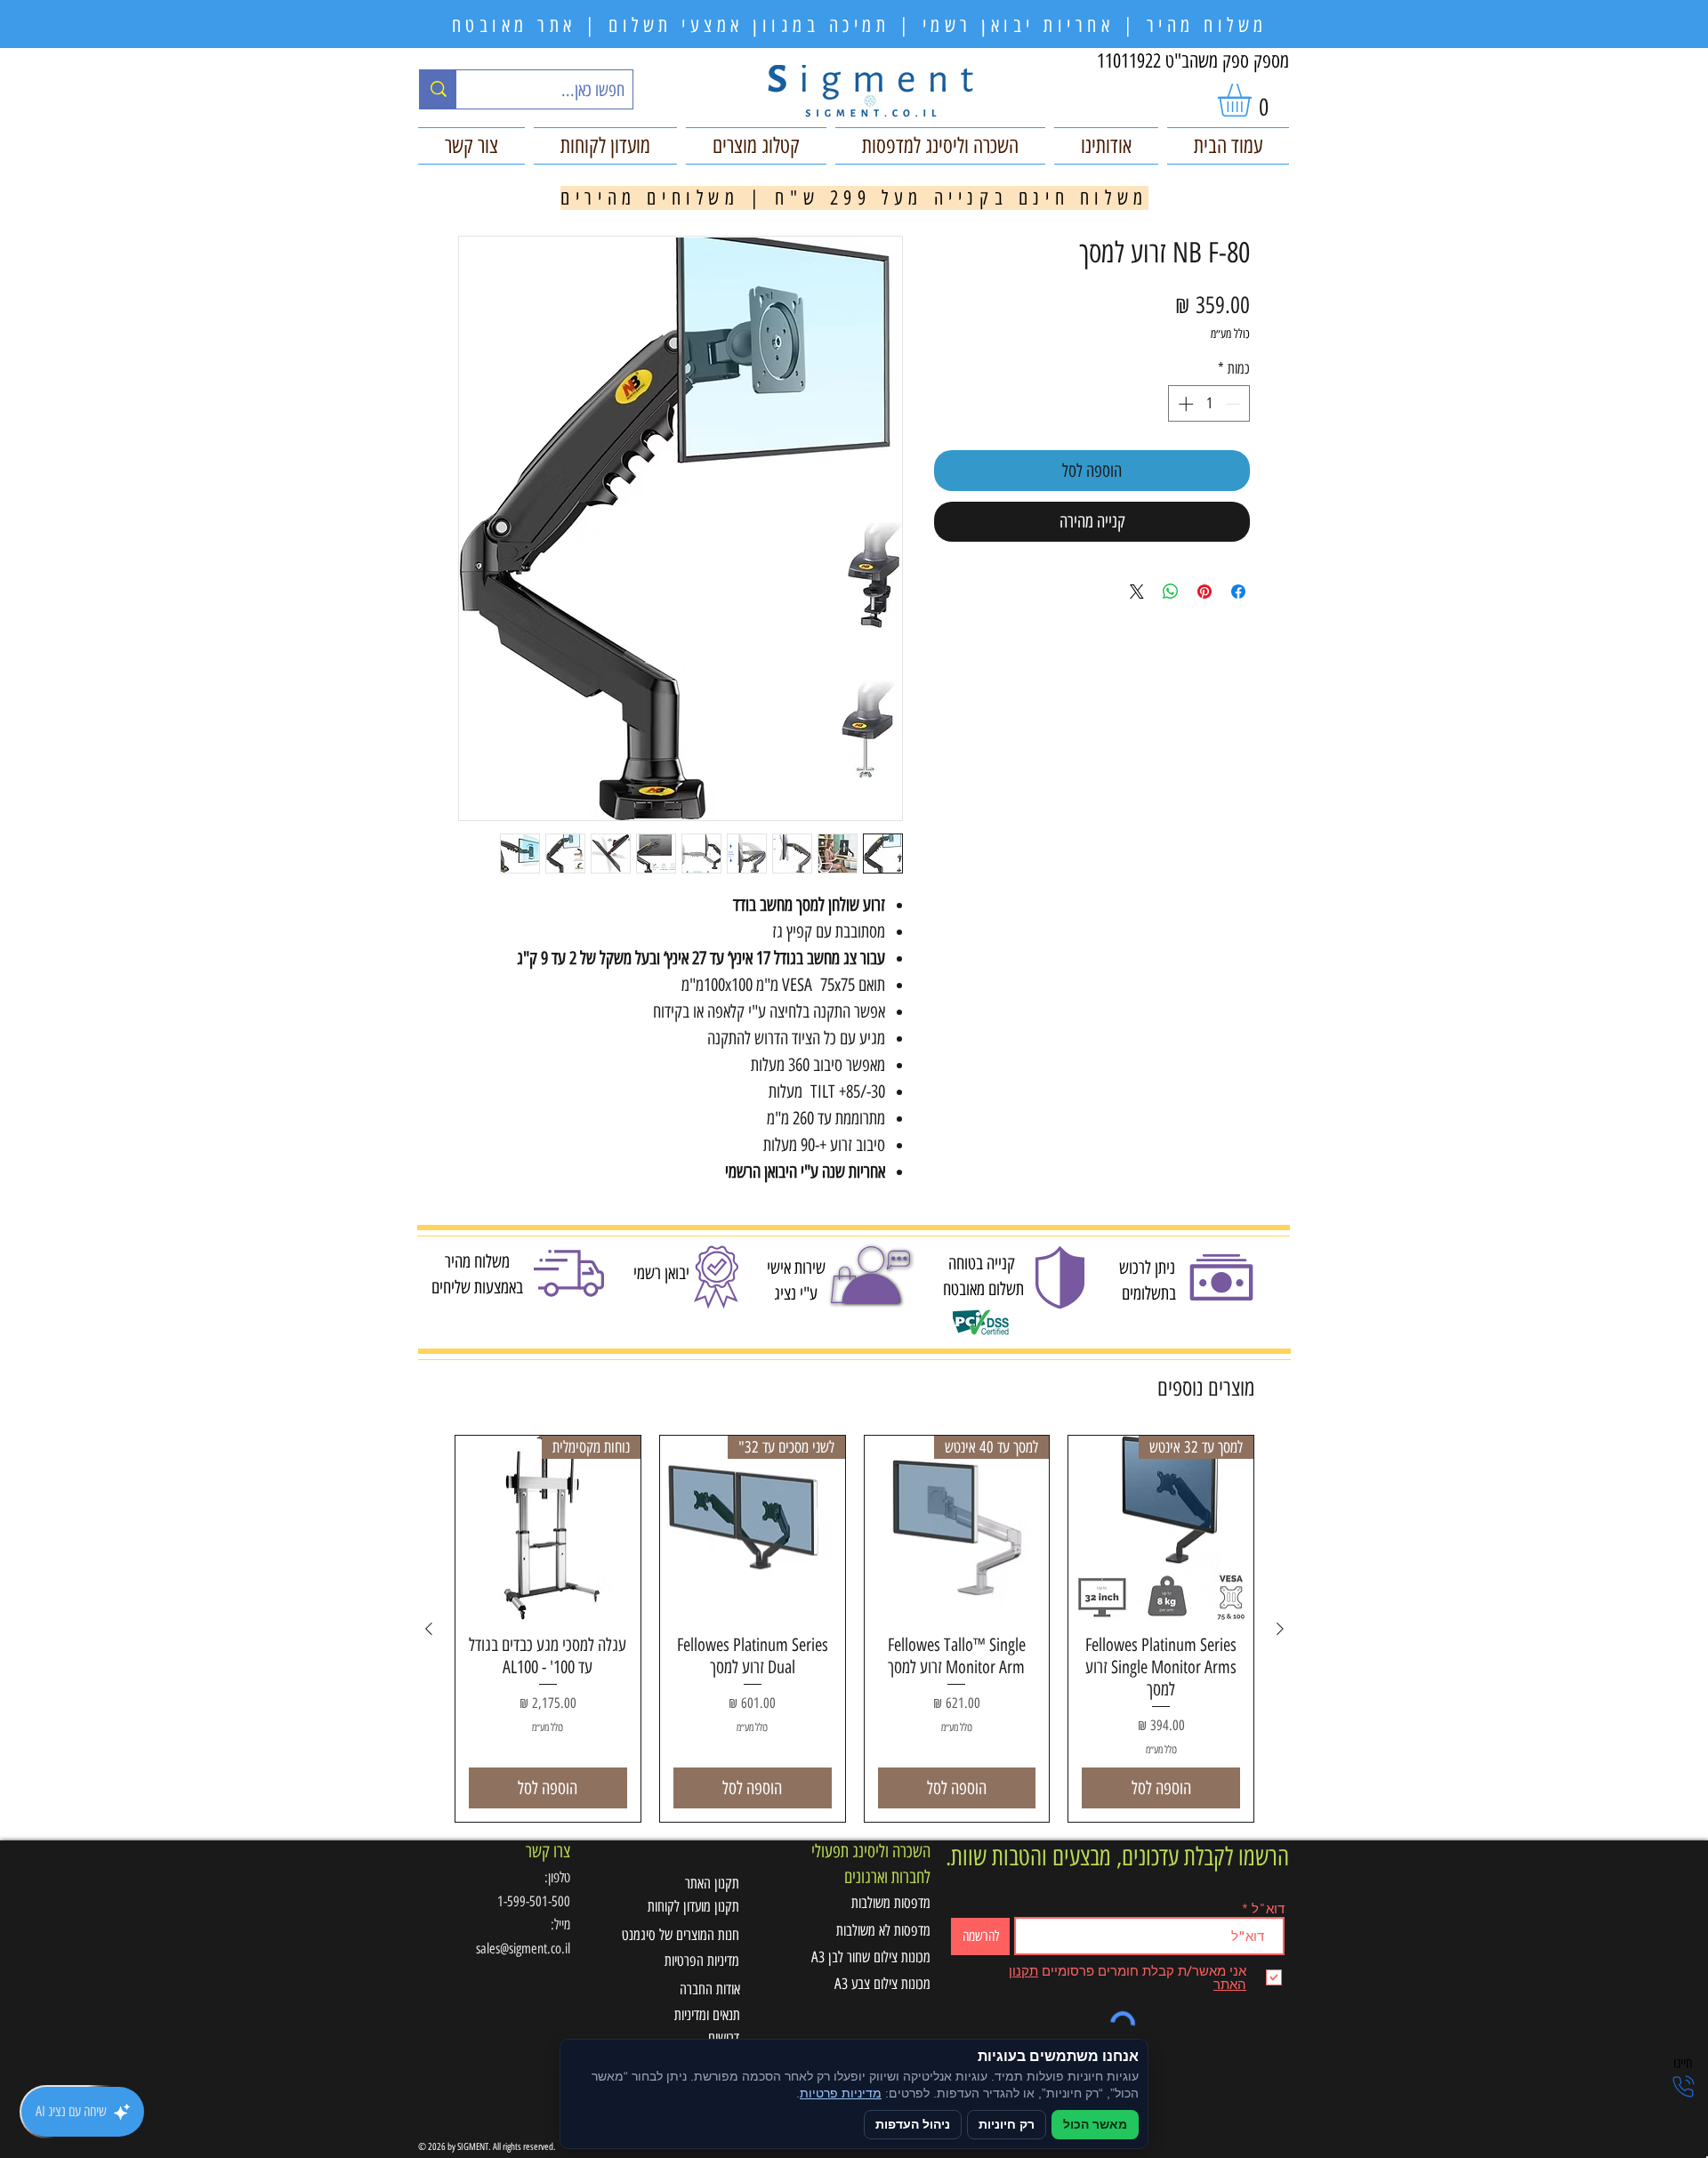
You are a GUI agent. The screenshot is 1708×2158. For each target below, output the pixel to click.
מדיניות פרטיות (841, 2094)
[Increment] (1184, 404)
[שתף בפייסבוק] (1238, 592)
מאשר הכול (1095, 2125)
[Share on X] (1137, 592)
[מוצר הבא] (429, 1629)
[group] (854, 1629)
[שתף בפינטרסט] (1204, 592)
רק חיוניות (1007, 2125)
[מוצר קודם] (1280, 1629)
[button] (1254, 100)
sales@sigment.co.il (523, 1949)
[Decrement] (1235, 404)
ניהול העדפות (913, 2125)
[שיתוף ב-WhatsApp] (1171, 592)
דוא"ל (1268, 1908)
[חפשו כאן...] (438, 89)
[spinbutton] (1209, 404)
